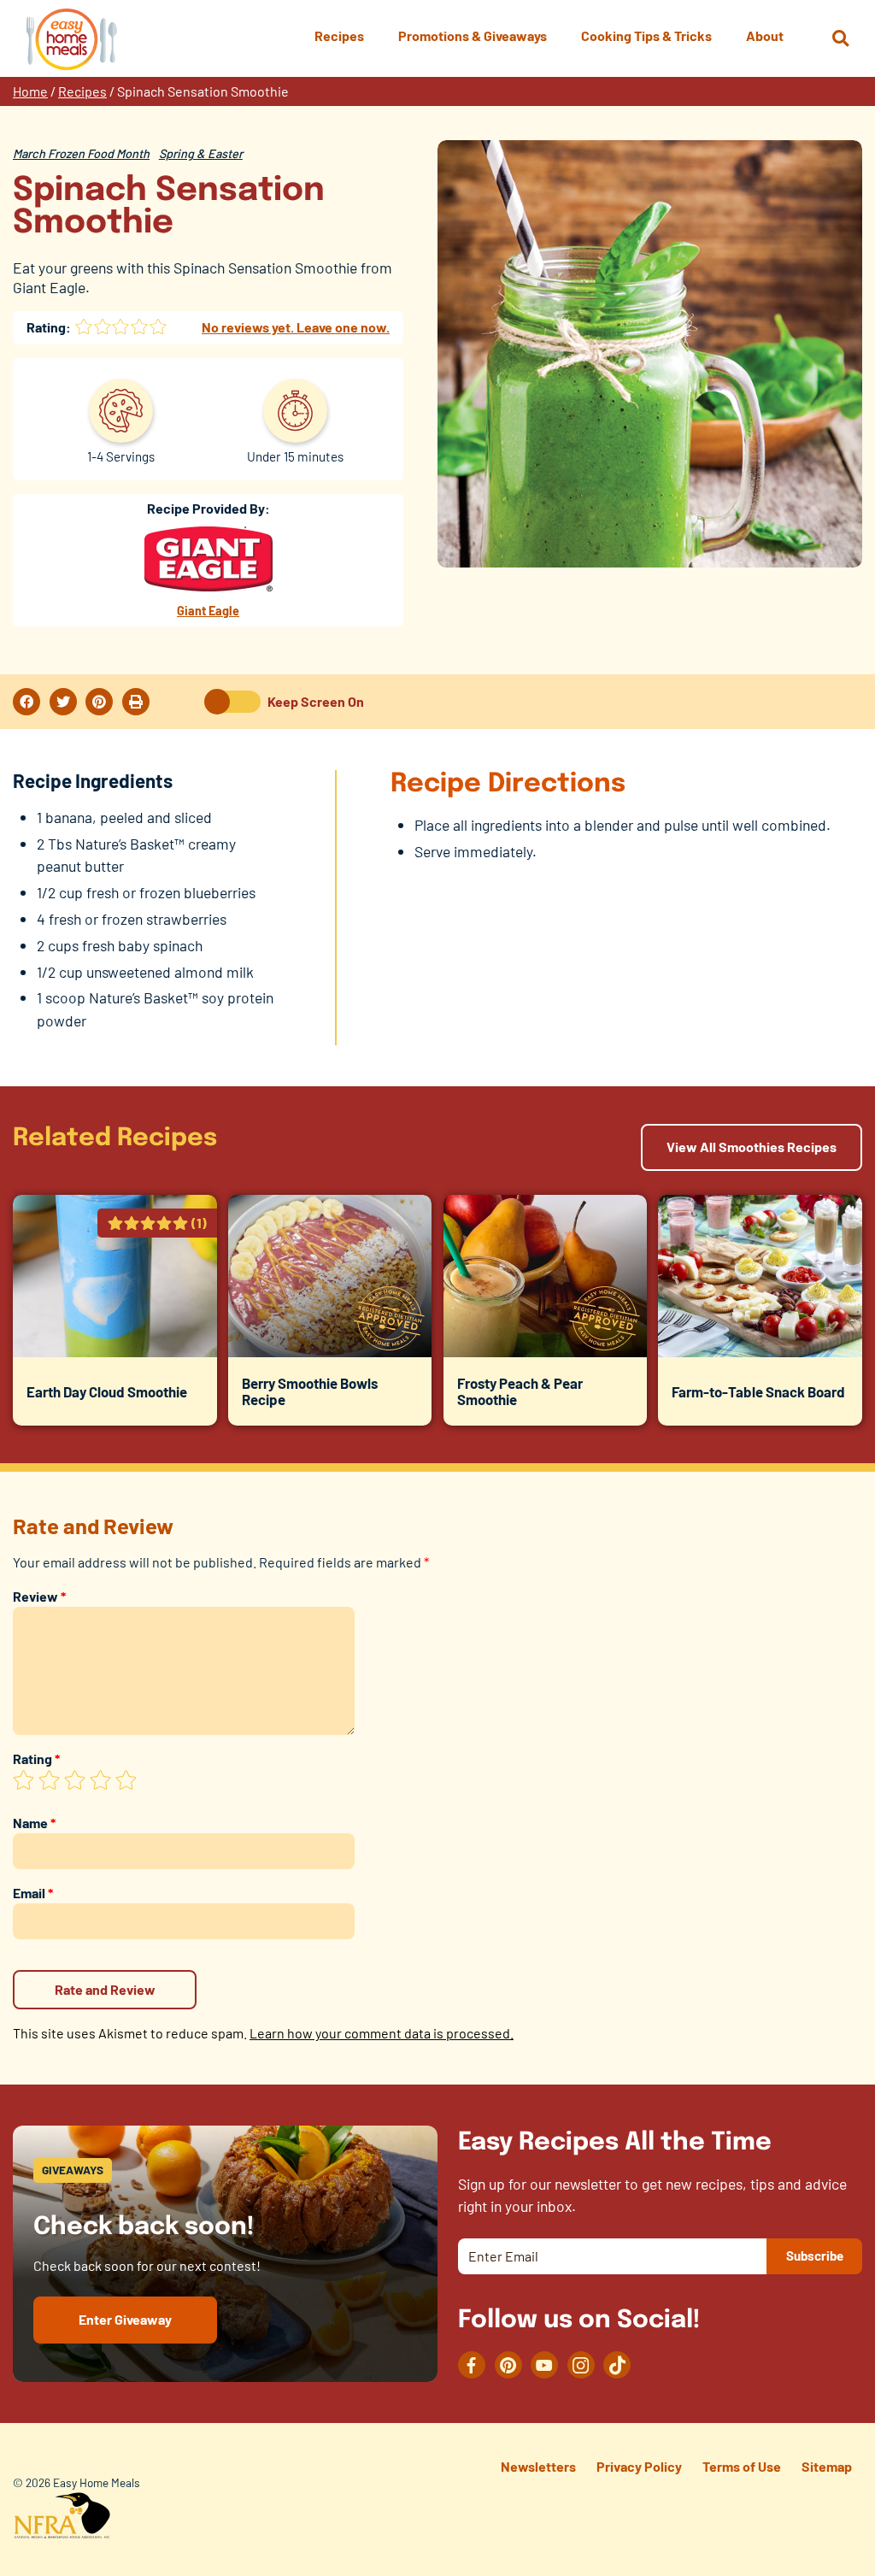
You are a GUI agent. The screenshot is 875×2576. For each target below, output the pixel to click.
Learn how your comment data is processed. (382, 2033)
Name (34, 1823)
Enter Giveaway (125, 2319)
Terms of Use (742, 2466)
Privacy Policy (639, 2466)
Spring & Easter (201, 153)
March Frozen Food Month (81, 153)
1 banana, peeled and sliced (124, 817)
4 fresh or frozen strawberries (132, 919)
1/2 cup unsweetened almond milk (145, 972)
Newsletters (538, 2466)
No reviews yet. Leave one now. (296, 327)
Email (33, 1893)
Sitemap (827, 2466)
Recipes (82, 91)
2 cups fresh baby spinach (120, 945)
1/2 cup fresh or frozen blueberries (146, 892)
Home (30, 91)
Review (39, 1596)
